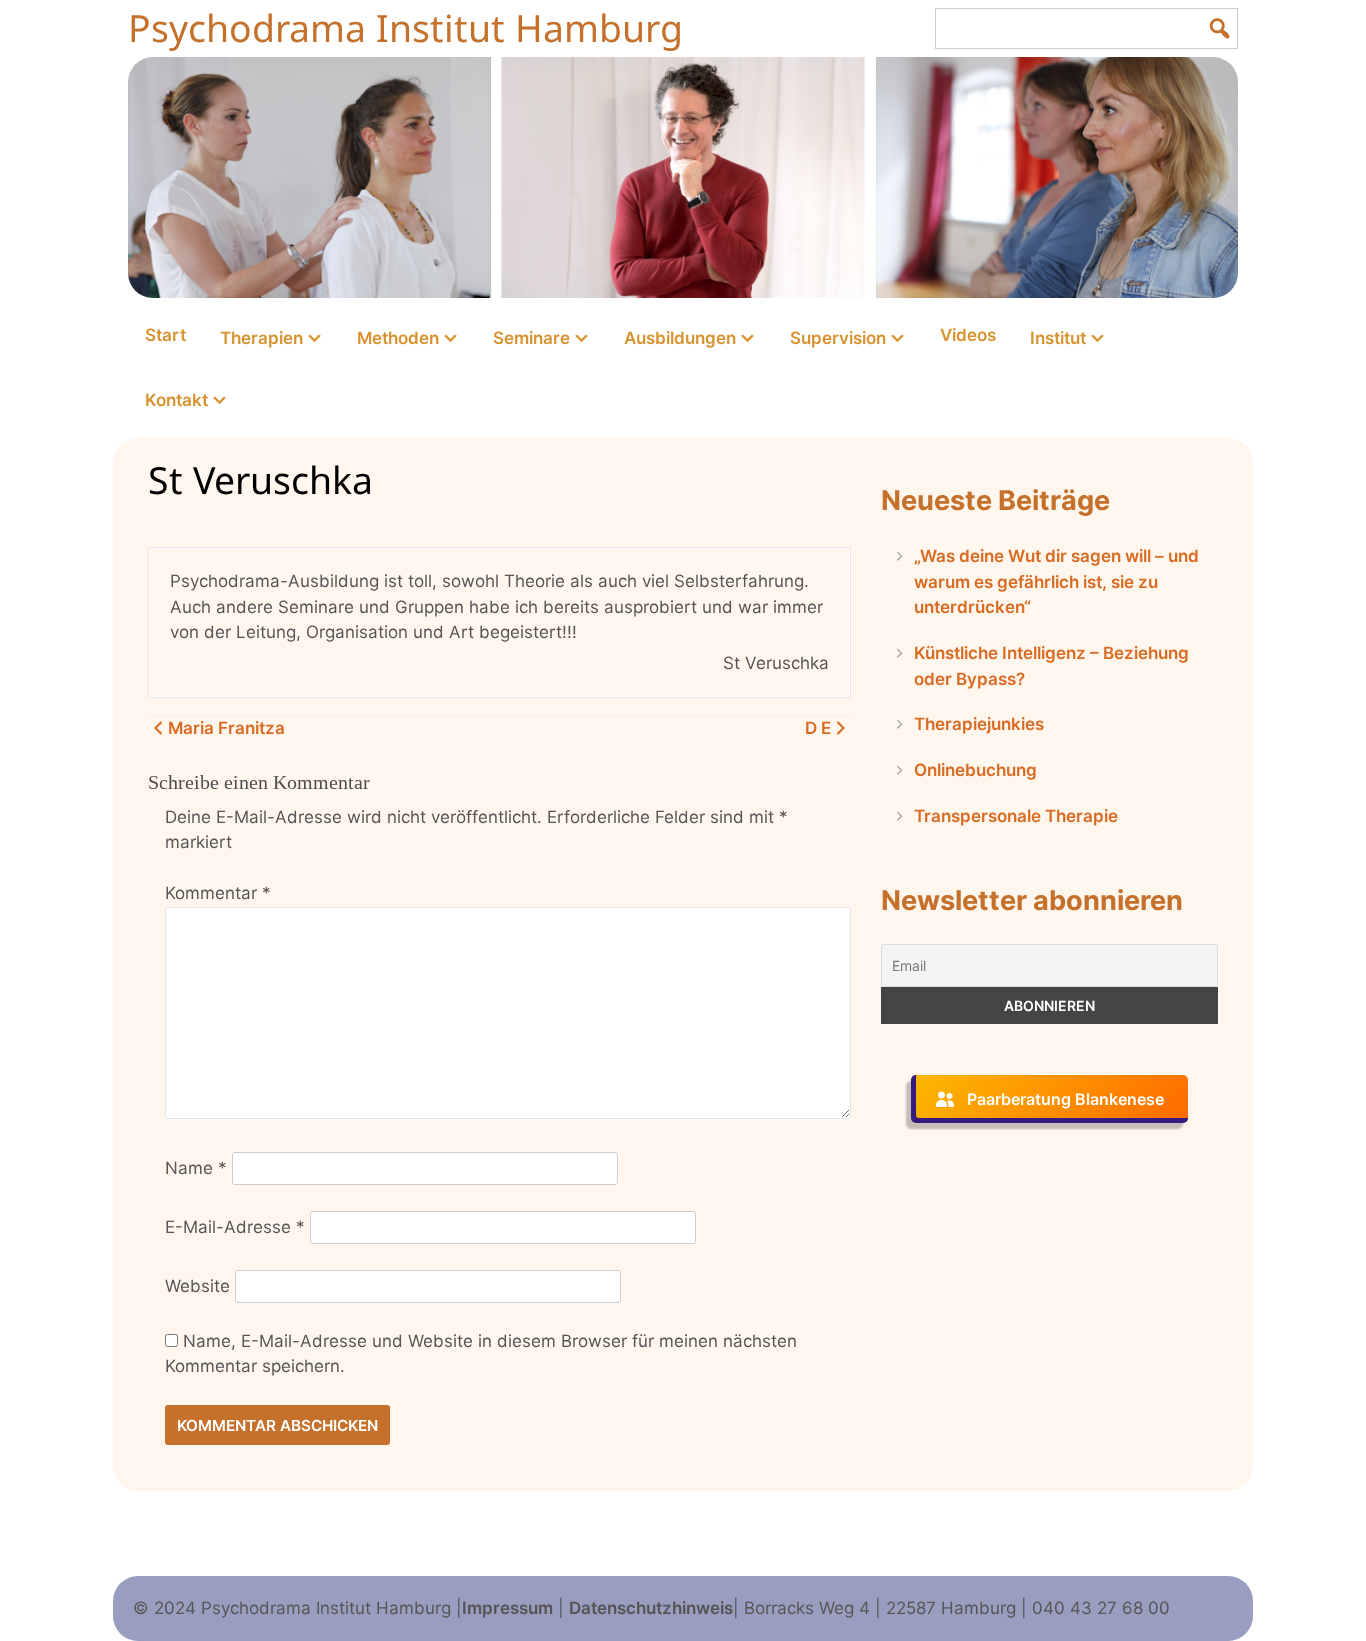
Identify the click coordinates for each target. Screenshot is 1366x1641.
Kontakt (176, 400)
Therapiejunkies (979, 724)
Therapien (261, 338)
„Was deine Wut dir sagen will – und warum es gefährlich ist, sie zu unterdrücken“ (1056, 581)
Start (165, 335)
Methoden (398, 338)
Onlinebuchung (975, 770)
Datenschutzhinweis (651, 1608)
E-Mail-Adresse (235, 1227)
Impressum (507, 1608)
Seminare (531, 338)
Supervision (838, 338)
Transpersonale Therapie (1016, 816)
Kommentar (218, 893)
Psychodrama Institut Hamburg (405, 27)
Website (197, 1286)
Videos (968, 335)
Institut (1058, 338)
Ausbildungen (680, 338)
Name (196, 1168)
